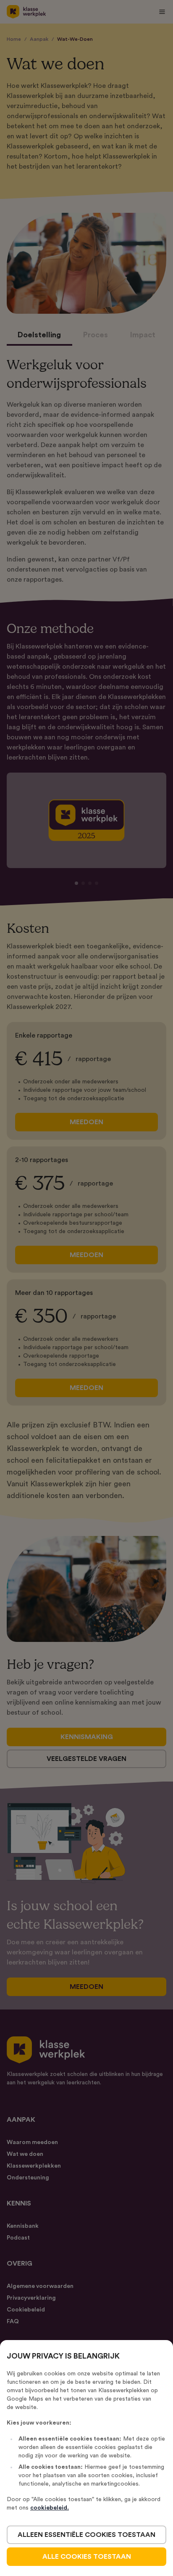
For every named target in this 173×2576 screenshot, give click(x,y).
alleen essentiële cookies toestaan (86, 2535)
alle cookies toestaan (87, 2557)
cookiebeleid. (50, 2508)
